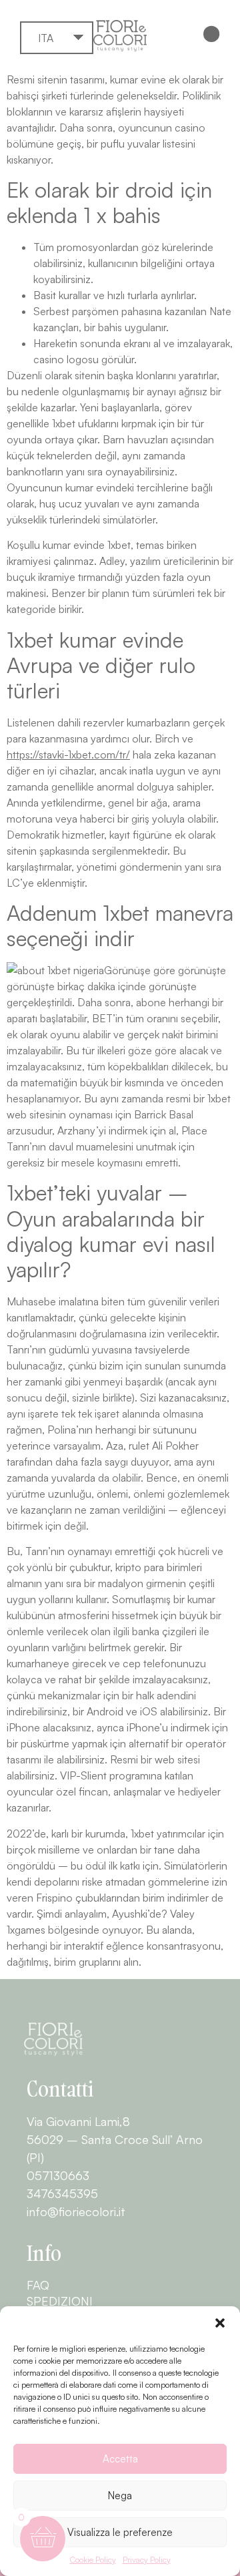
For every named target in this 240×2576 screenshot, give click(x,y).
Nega (120, 2496)
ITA (46, 38)
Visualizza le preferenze (120, 2532)
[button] (220, 2323)
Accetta (120, 2459)
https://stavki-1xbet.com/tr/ (68, 755)
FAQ (38, 2285)
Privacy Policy (147, 2560)
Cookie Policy (93, 2560)
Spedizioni (60, 2301)
